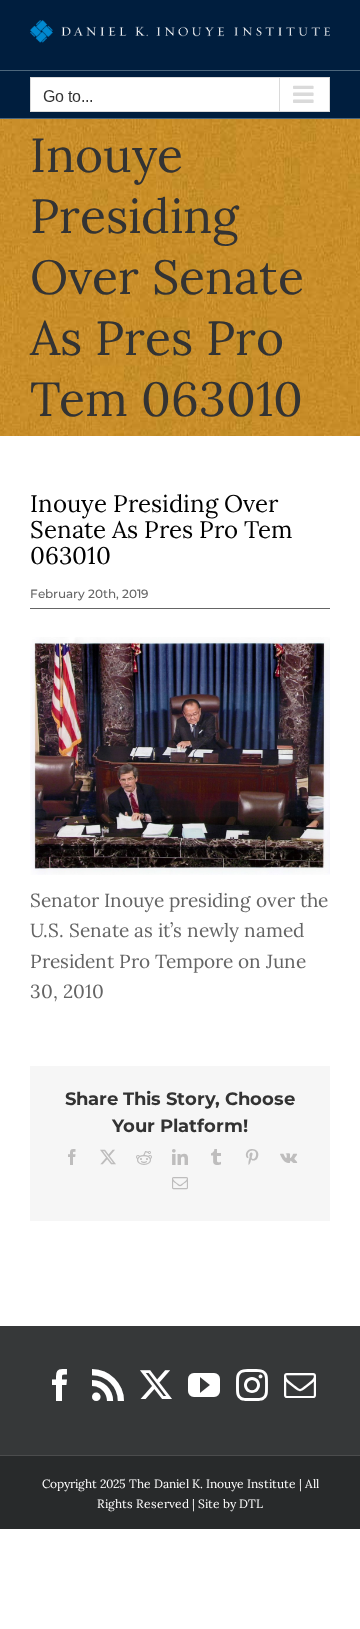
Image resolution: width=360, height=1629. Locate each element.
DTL (251, 1503)
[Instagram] (252, 1385)
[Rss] (108, 1385)
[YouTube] (204, 1385)
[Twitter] (156, 1385)
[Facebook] (60, 1385)
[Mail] (300, 1385)
